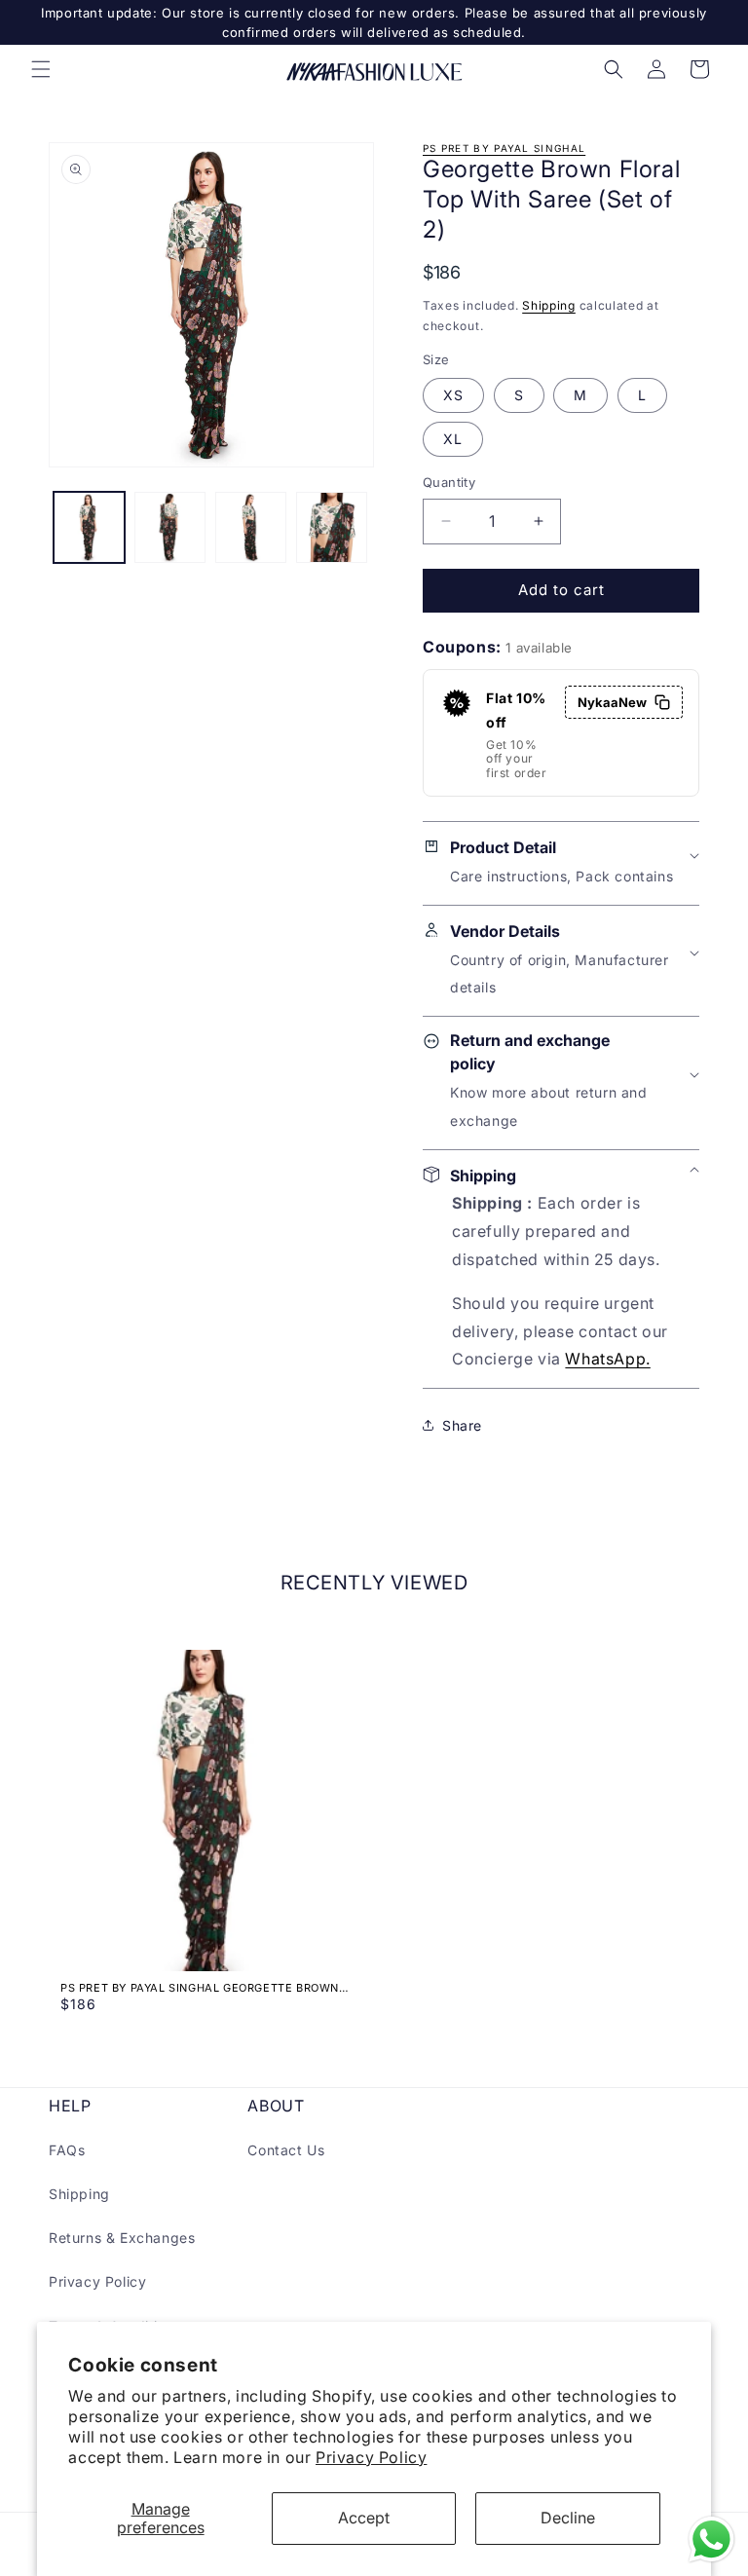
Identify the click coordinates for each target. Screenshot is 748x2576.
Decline (568, 2518)
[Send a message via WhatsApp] (711, 2539)
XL (453, 439)
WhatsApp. (607, 1359)
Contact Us (286, 2150)
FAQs (67, 2150)
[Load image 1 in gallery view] (89, 527)
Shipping (549, 305)
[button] (41, 69)
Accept (364, 2518)
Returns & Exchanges (122, 2238)
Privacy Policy (371, 2457)
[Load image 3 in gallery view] (251, 527)
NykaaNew (612, 702)
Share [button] (462, 1425)
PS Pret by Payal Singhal (504, 148)
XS (453, 395)
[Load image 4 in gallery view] (332, 527)
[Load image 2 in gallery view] (170, 527)
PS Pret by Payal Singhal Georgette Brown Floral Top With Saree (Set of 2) (200, 1988)
